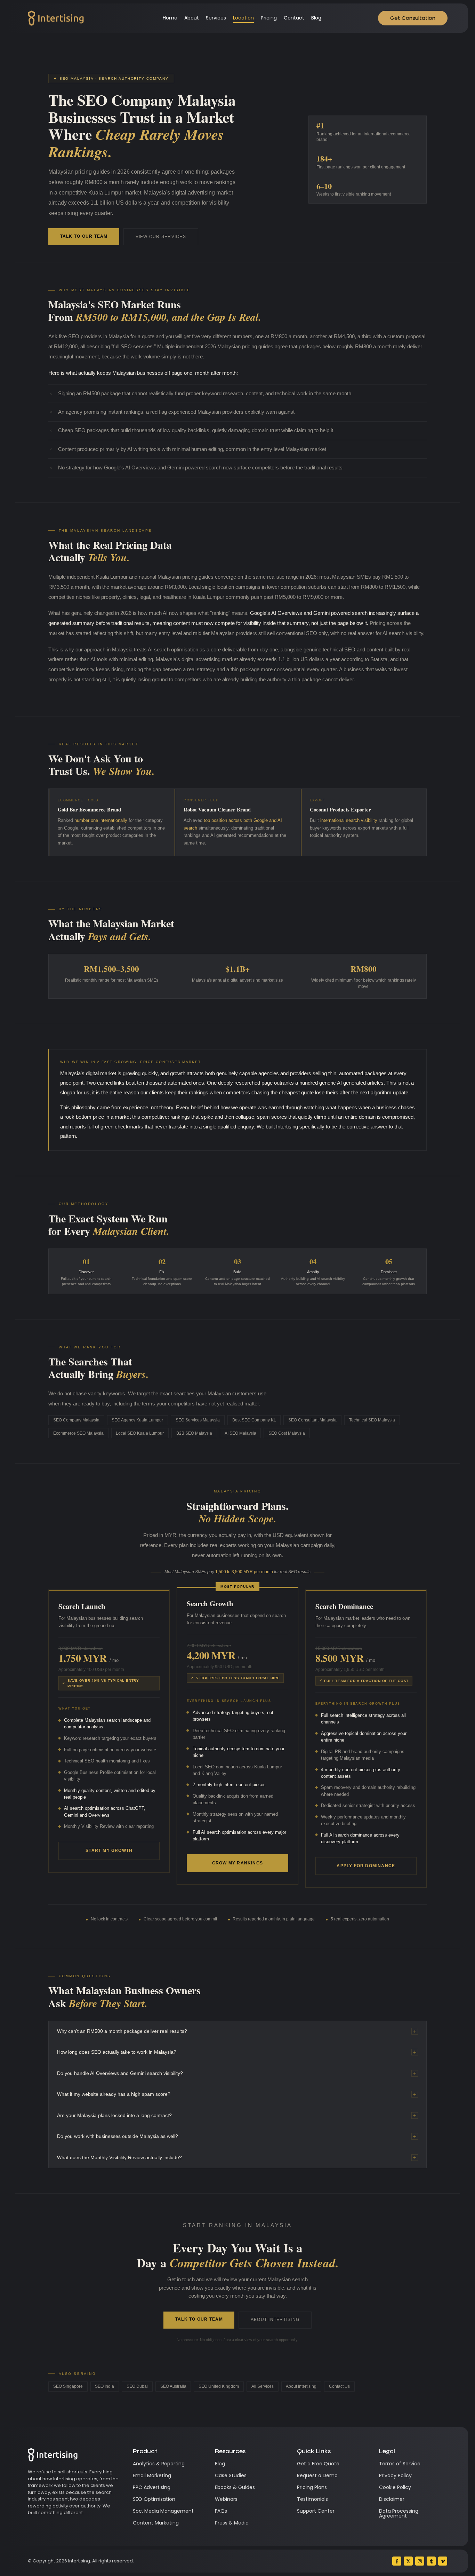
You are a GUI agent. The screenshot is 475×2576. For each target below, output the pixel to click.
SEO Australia (173, 2386)
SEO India (104, 2386)
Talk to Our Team (84, 236)
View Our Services (161, 237)
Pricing (269, 18)
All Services (263, 2386)
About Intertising (275, 2320)
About (192, 18)
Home (170, 18)
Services (216, 18)
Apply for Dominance (366, 1866)
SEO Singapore (68, 2386)
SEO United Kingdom (219, 2386)
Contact (294, 18)
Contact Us (339, 2386)
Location (243, 18)
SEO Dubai (137, 2386)
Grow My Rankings (237, 1863)
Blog (316, 18)
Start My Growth (109, 1850)
